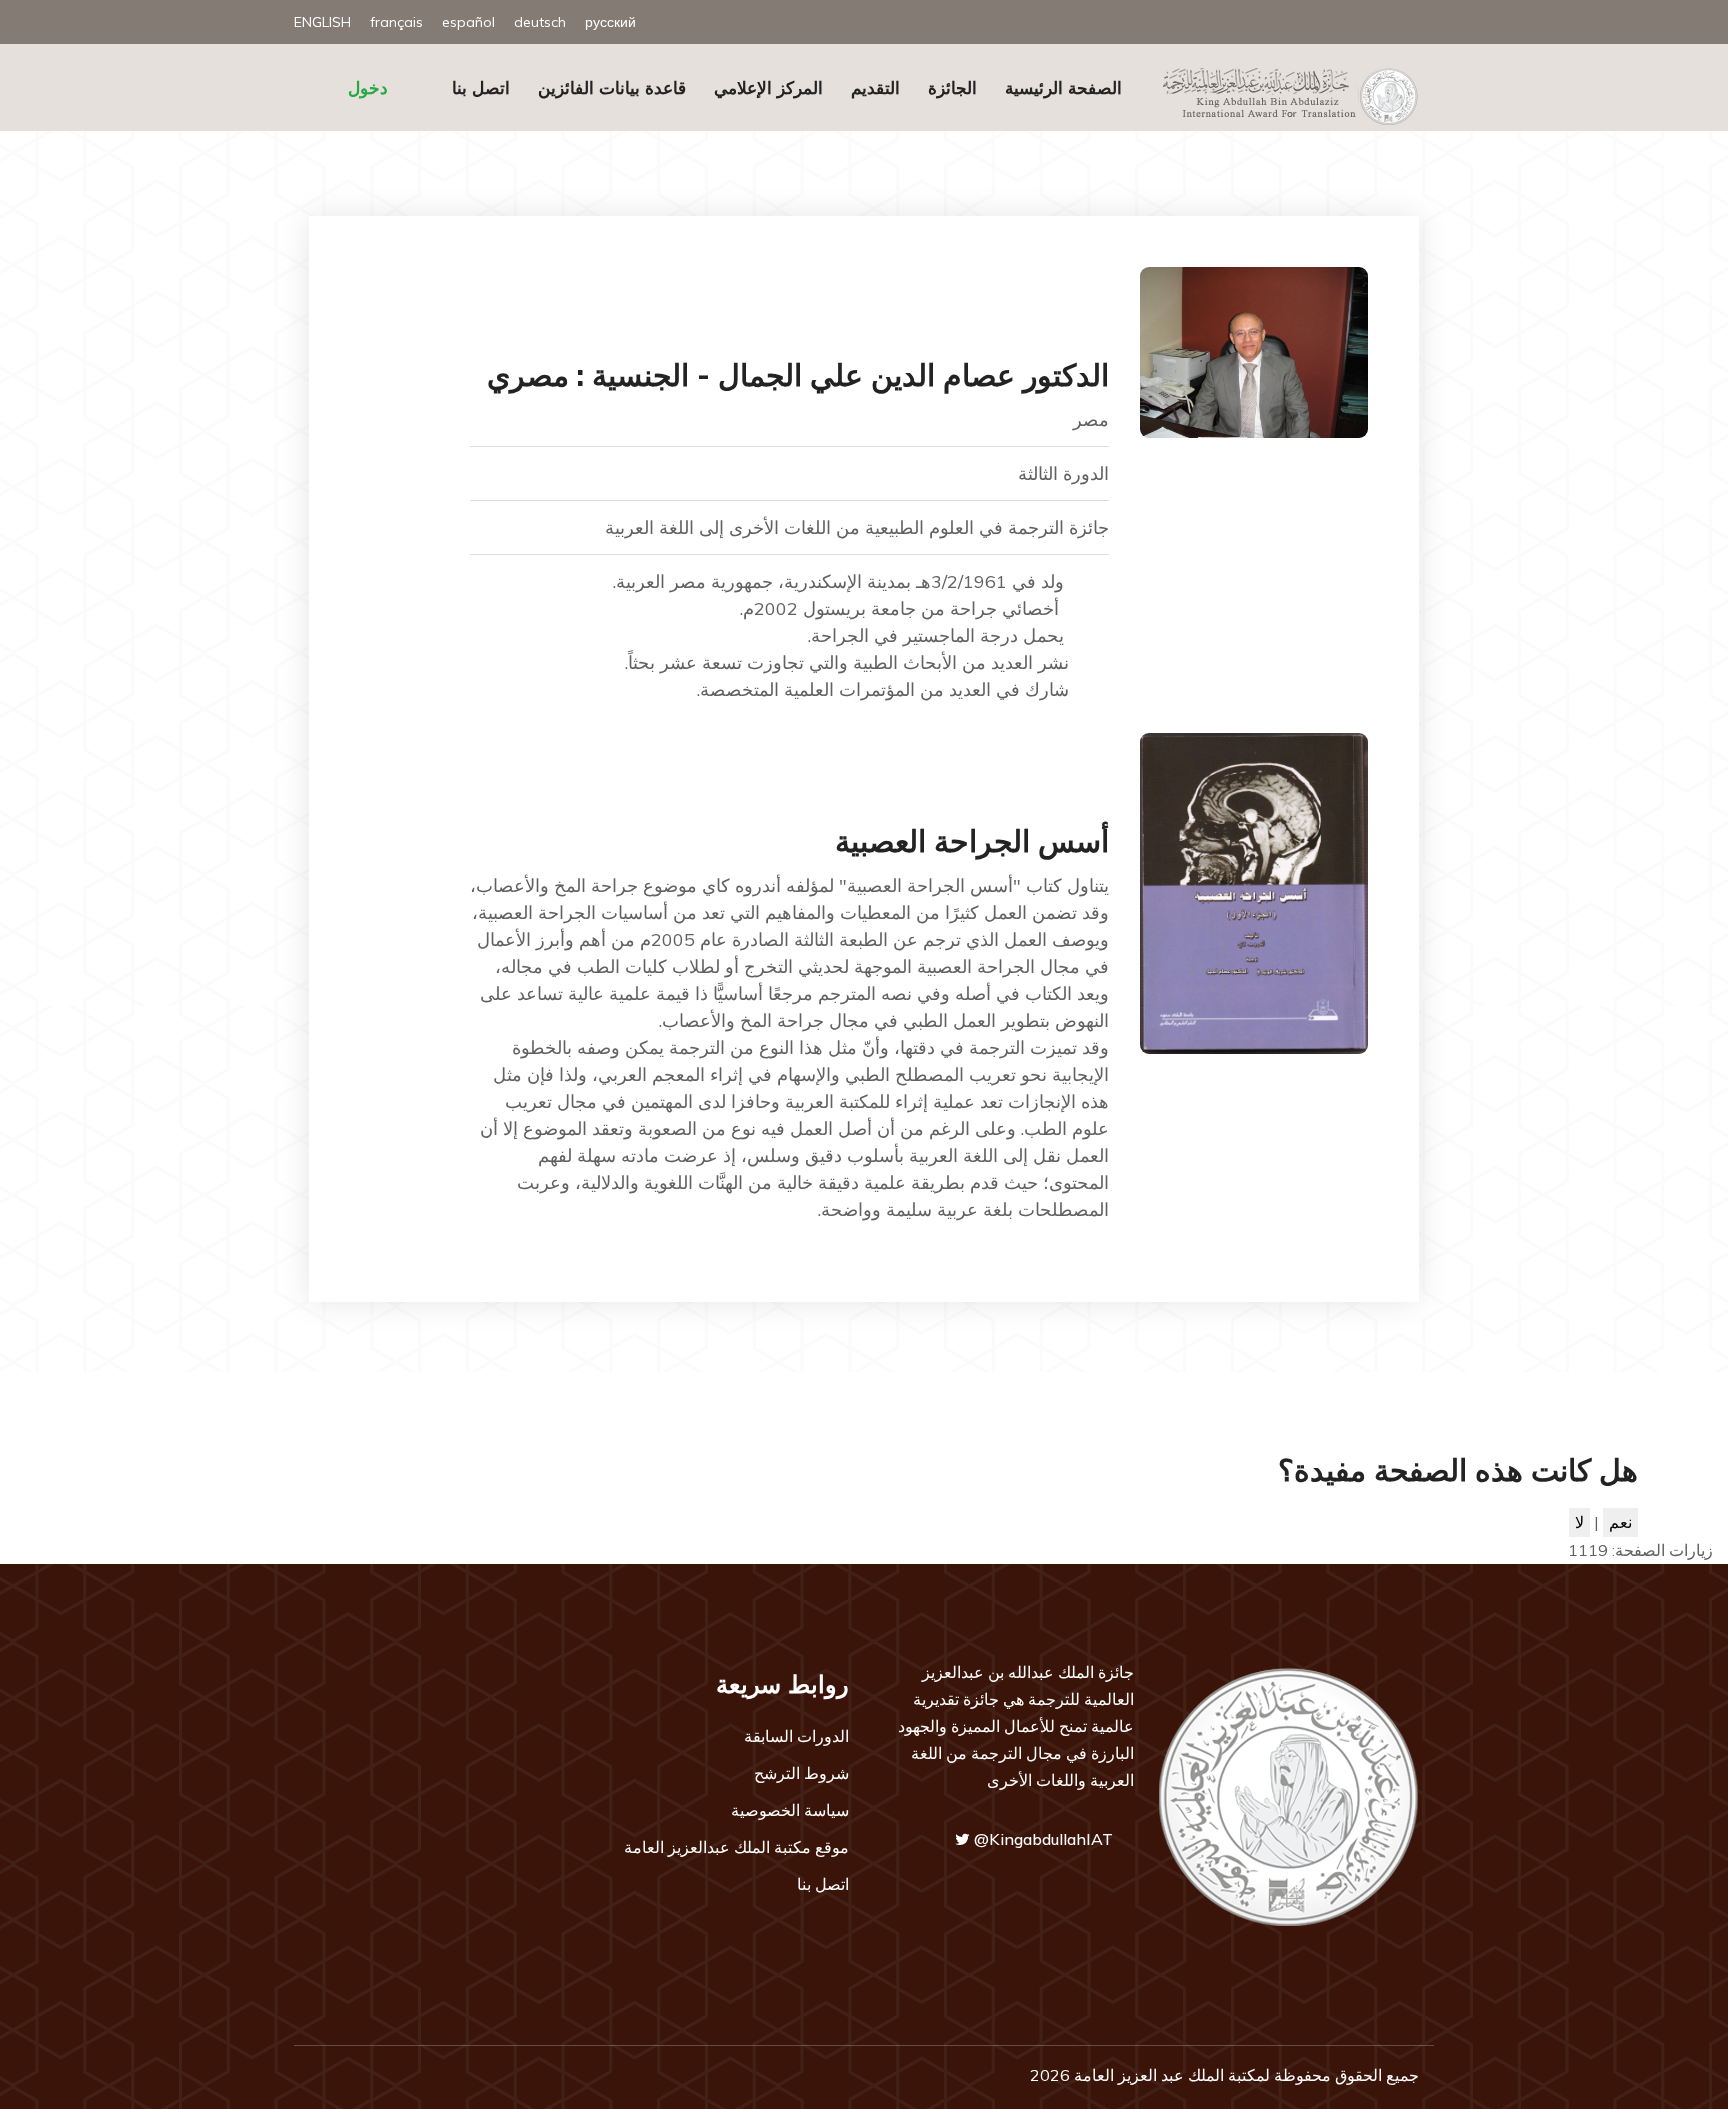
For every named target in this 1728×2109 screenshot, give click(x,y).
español (468, 22)
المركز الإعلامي (768, 87)
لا (1579, 1522)
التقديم (875, 87)
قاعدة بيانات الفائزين (612, 87)
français (396, 22)
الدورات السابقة (796, 1736)
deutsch (540, 22)
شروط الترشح (801, 1773)
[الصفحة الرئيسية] (1283, 95)
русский (610, 22)
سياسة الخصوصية (790, 1810)
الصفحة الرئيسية (1063, 87)
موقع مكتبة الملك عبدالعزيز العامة (736, 1847)
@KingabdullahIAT (1041, 1839)
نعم (1620, 1522)
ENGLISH (322, 22)
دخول (368, 87)
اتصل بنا (481, 87)
